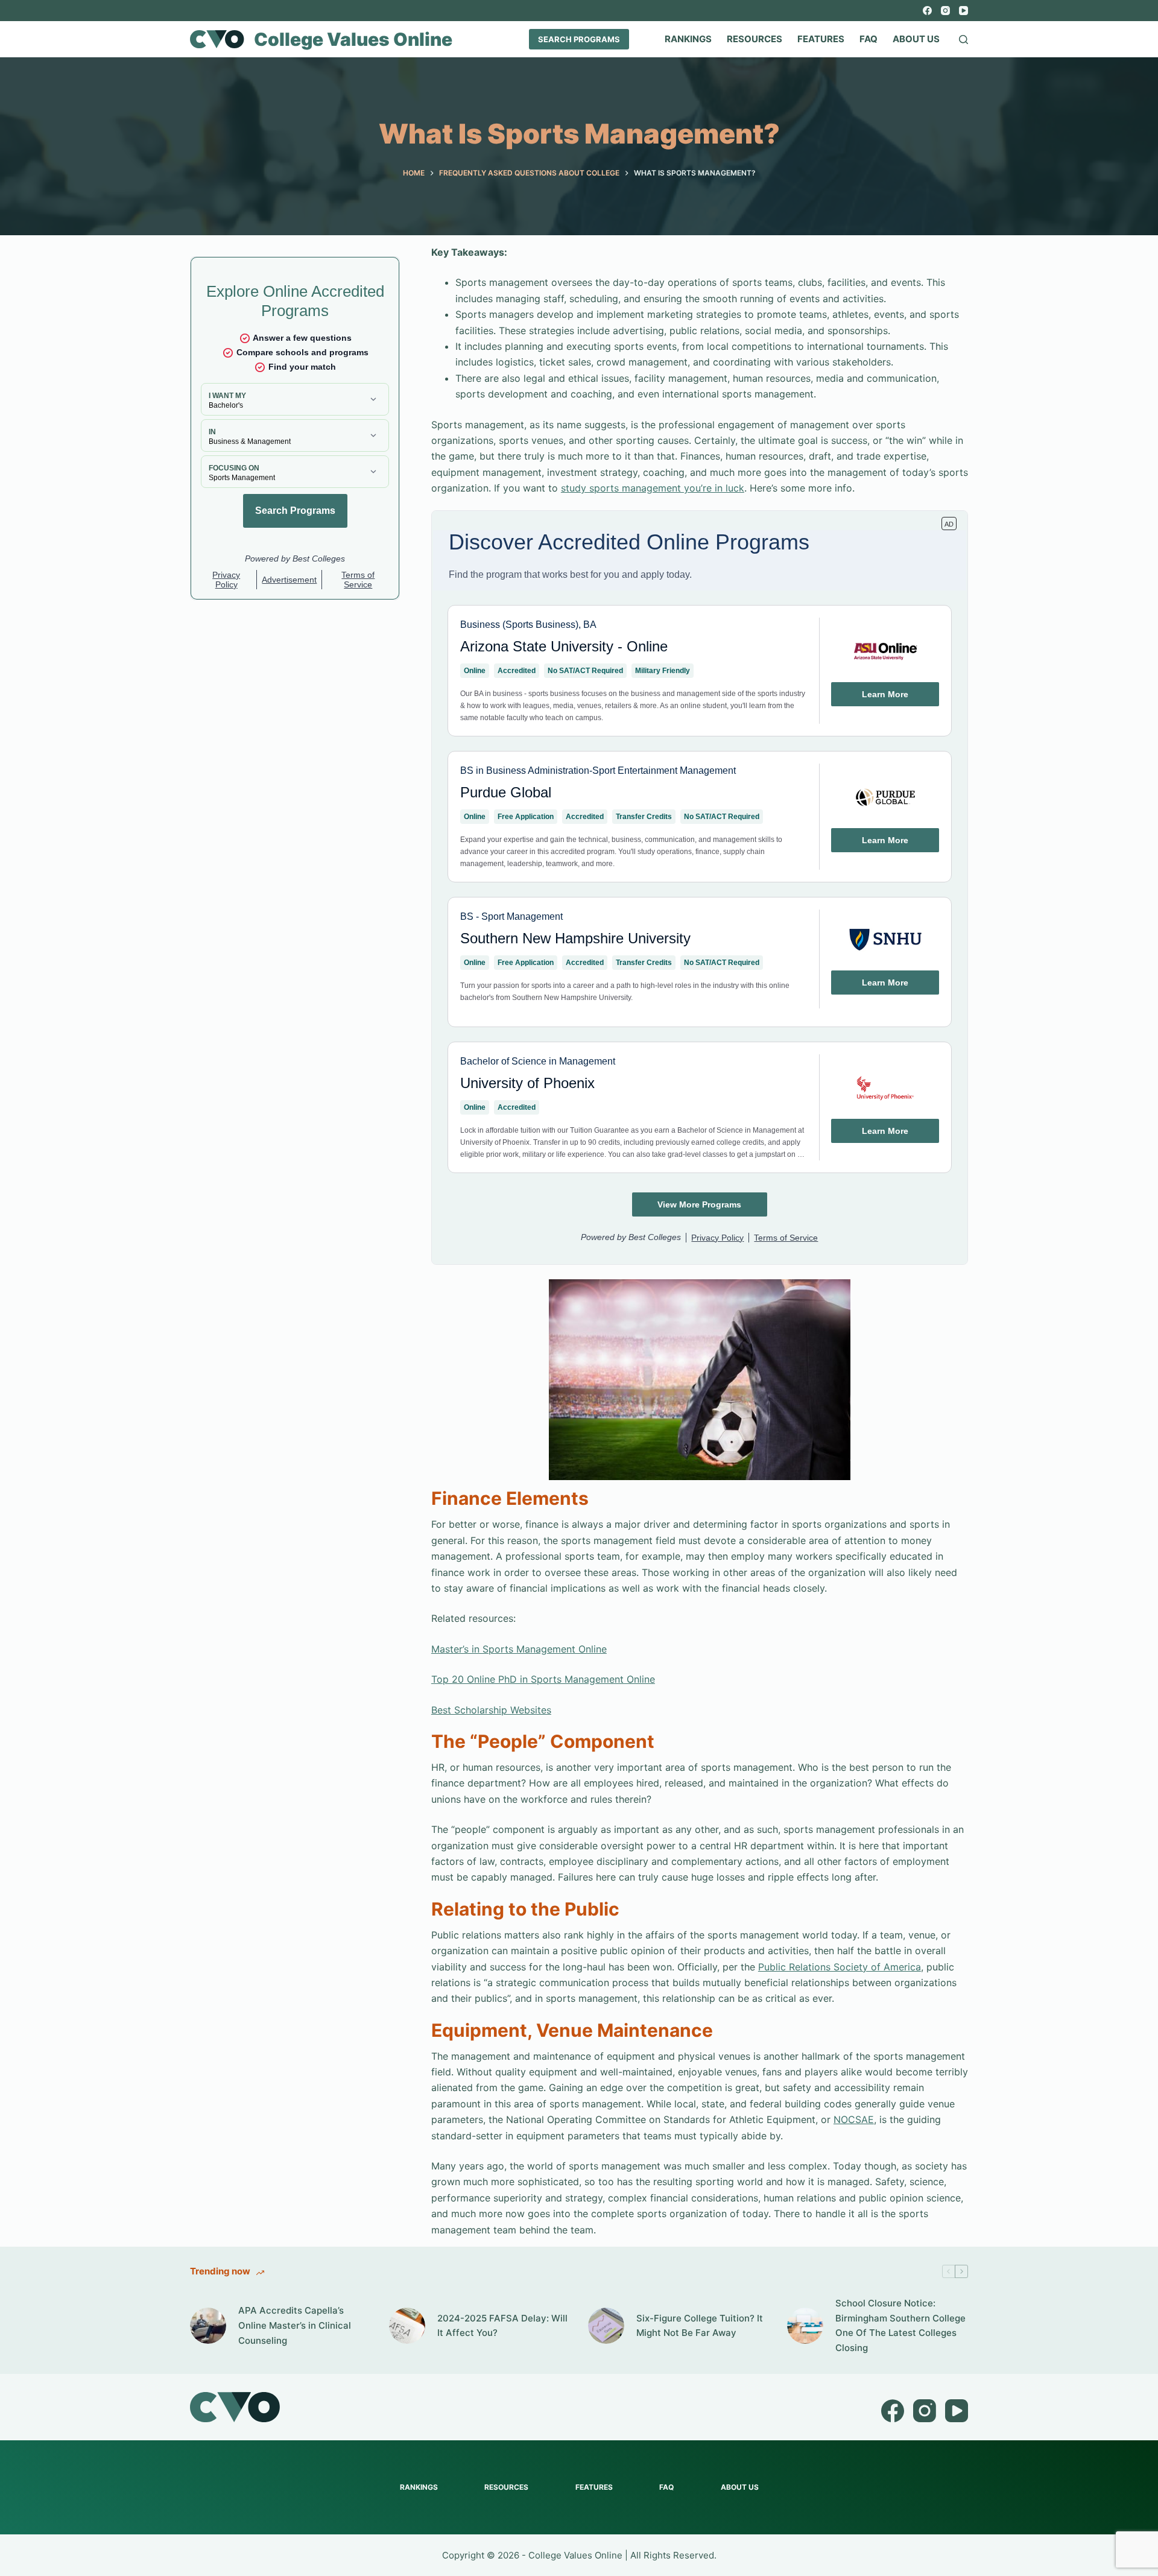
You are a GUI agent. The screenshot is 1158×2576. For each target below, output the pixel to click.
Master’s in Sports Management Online (519, 1649)
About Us (916, 39)
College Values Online (353, 39)
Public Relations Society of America (840, 1967)
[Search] (963, 40)
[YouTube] (963, 11)
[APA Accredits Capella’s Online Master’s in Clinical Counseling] (208, 2326)
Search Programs (579, 39)
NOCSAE (854, 2119)
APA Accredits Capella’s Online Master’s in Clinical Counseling (295, 2325)
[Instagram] (945, 11)
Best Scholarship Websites (491, 1710)
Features (821, 39)
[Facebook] (927, 11)
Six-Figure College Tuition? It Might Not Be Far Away (700, 2326)
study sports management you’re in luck (653, 488)
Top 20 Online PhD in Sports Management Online (543, 1679)
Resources (755, 39)
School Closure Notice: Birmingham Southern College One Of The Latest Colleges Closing (900, 2325)
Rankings (688, 39)
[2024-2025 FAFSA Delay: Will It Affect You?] (407, 2326)
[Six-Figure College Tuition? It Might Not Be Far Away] (606, 2326)
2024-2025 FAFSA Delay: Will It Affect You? (502, 2326)
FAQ (868, 39)
